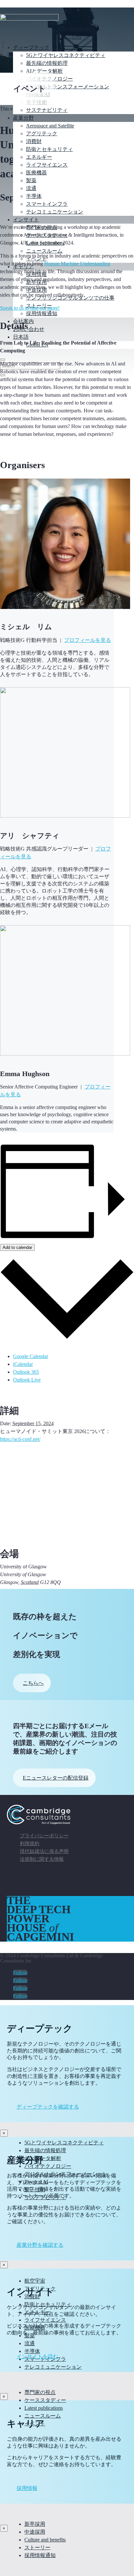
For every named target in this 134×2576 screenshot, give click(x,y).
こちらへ (33, 1683)
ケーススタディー (45, 2400)
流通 (31, 188)
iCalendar (23, 1364)
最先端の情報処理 (47, 63)
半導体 (34, 196)
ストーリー (37, 2547)
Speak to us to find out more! (30, 308)
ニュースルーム (43, 2416)
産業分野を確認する (40, 2245)
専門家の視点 (40, 2392)
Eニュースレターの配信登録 (56, 1778)
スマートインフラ (47, 204)
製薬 (31, 180)
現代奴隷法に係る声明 (44, 1851)
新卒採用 (35, 2524)
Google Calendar (31, 1356)
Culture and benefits (45, 2540)
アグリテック (42, 133)
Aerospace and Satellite (50, 126)
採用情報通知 (40, 2555)
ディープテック (31, 47)
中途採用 (35, 2532)
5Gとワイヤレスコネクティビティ (66, 55)
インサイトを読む (37, 2356)
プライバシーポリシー (44, 1836)
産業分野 (23, 118)
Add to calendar (17, 1247)
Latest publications (44, 2408)
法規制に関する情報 (42, 1859)
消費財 (34, 141)
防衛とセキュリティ (49, 149)
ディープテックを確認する (48, 2107)
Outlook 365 (26, 1372)
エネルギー (39, 157)
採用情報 (27, 2488)
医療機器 (36, 173)
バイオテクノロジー (48, 2166)
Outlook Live (27, 1380)
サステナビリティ (47, 110)
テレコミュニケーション (55, 212)
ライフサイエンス (47, 165)
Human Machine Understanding (77, 264)
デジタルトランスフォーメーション (68, 87)
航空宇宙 (35, 2281)
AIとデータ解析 (44, 71)
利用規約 (30, 1843)
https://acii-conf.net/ (20, 1439)
